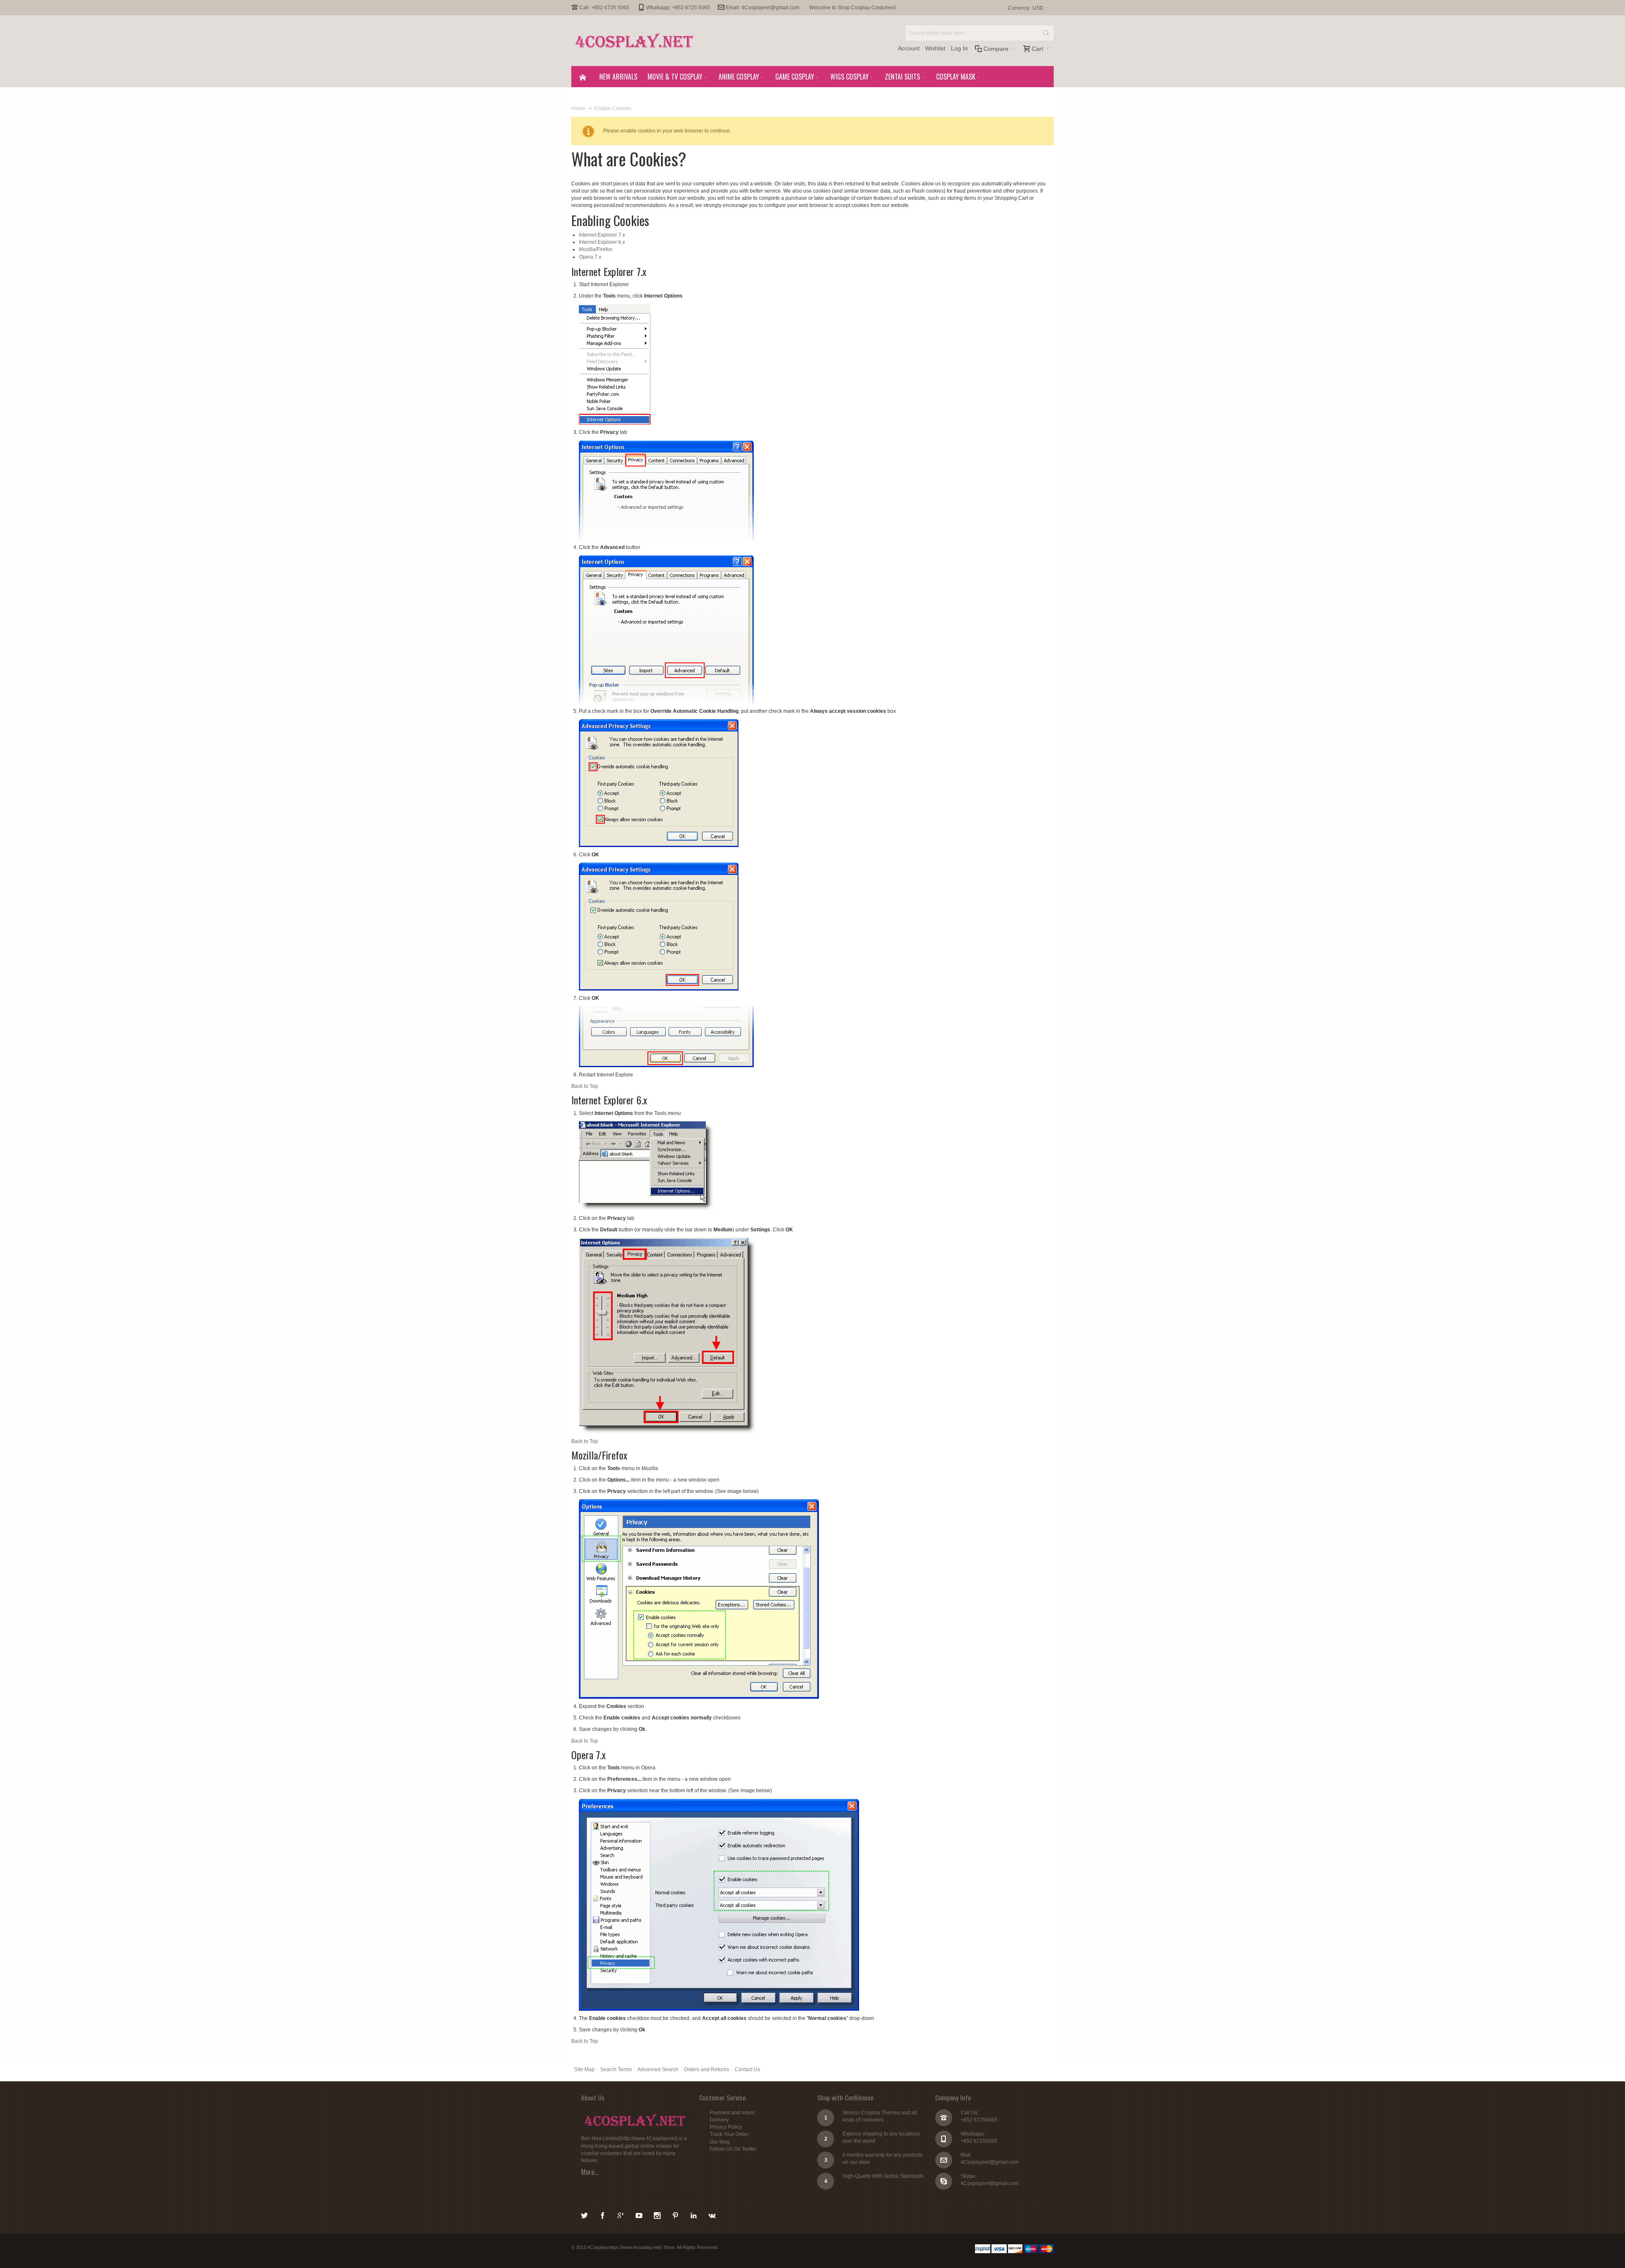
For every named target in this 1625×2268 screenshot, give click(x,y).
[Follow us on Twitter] (585, 2214)
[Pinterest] (676, 2214)
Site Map (584, 2069)
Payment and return (732, 2113)
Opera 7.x (590, 257)
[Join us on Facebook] (603, 2214)
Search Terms (616, 2069)
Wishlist (935, 48)
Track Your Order (729, 2134)
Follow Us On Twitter (733, 2149)
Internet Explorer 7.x (602, 235)
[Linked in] (694, 2214)
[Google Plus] (621, 2214)
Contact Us (747, 2069)
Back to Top (585, 1086)
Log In (959, 48)
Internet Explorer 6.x (602, 242)
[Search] (1046, 33)
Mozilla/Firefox (596, 249)
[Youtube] (640, 2214)
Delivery (719, 2120)
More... (589, 2172)
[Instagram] (658, 2214)
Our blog (720, 2142)
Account (909, 48)
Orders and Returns (706, 2069)
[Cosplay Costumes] (635, 41)
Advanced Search (658, 2069)
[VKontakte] (712, 2214)
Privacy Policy (726, 2127)
